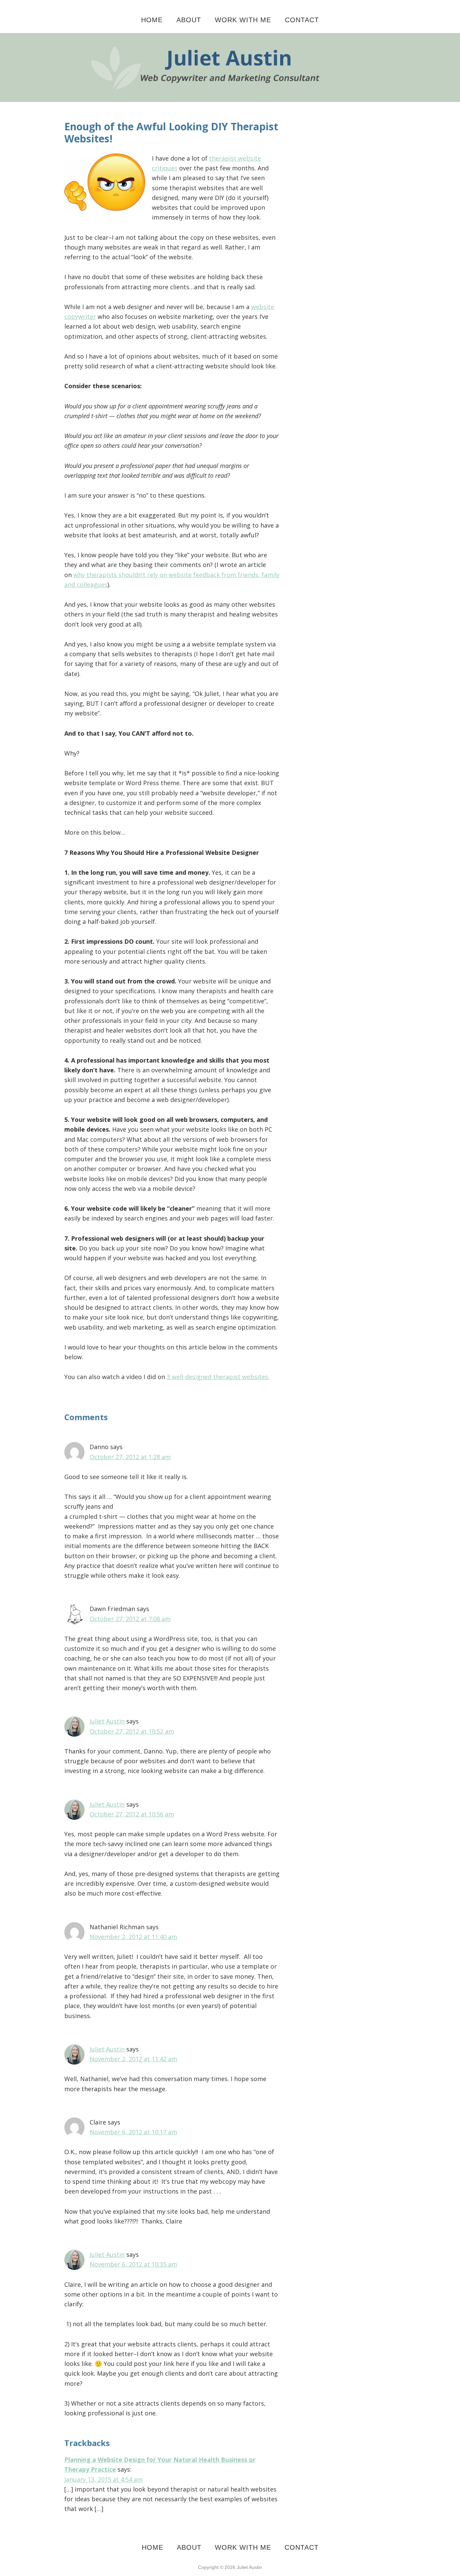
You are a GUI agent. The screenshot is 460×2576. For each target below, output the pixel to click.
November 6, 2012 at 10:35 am (133, 2264)
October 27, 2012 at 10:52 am (132, 1731)
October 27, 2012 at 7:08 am (130, 1619)
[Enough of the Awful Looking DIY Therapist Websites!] (230, 38)
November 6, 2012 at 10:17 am (133, 2132)
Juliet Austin (107, 1721)
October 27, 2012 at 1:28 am (130, 1457)
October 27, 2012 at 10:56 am (132, 1814)
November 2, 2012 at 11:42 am (133, 2059)
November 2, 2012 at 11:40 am (133, 1937)
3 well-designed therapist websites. (218, 1377)
